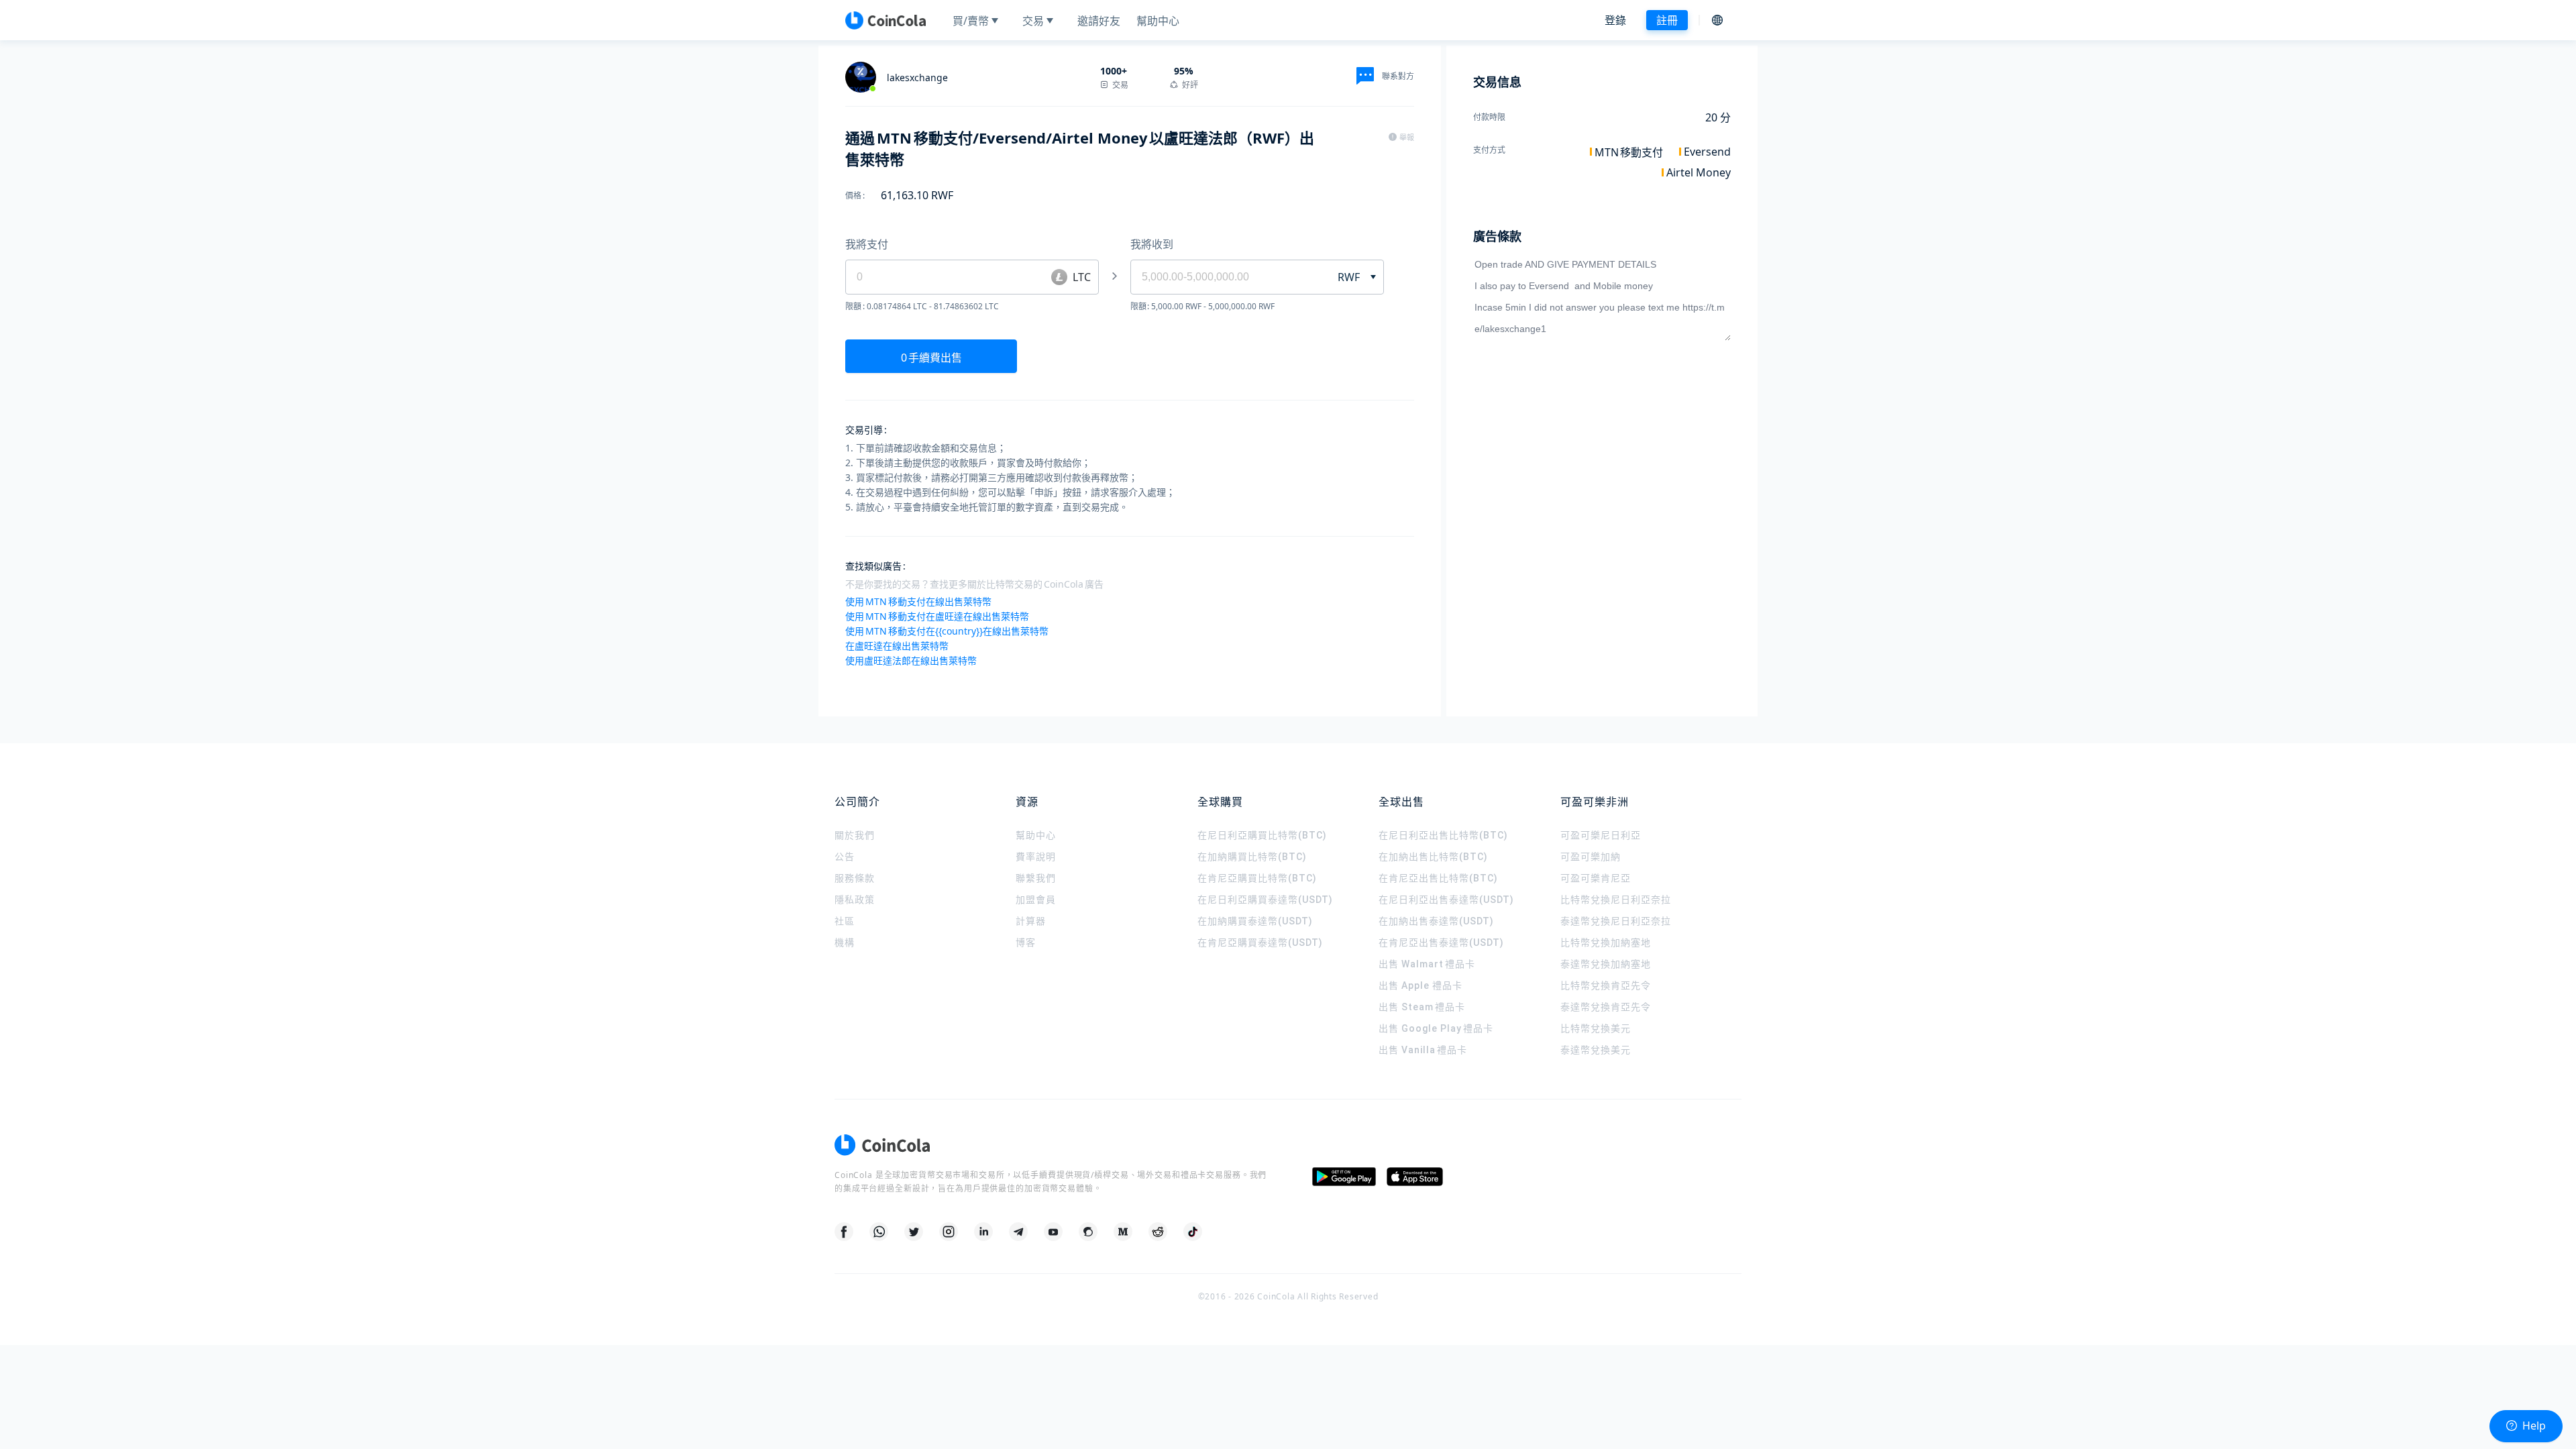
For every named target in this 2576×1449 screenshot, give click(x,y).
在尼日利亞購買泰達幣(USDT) (1265, 900)
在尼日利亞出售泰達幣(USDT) (1446, 900)
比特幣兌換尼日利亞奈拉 (1616, 900)
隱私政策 (855, 900)
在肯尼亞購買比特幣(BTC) (1257, 878)
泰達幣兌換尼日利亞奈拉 (1616, 921)
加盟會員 (1036, 900)
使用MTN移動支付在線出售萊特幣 (918, 601)
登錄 (1615, 20)
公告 (845, 857)
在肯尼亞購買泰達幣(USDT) (1260, 943)
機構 (845, 943)
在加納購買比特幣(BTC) (1252, 857)
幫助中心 (1036, 835)
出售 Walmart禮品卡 (1427, 964)
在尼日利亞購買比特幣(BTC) (1262, 835)
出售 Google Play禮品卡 (1436, 1028)
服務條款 (855, 878)
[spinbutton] (1226, 277)
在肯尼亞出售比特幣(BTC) (1438, 878)
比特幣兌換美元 (1596, 1028)
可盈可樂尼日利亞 (1601, 835)
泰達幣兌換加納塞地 (1606, 964)
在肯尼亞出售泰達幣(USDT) (1441, 943)
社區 (845, 921)
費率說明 (1036, 857)
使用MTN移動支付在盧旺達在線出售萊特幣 (937, 616)
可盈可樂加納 (1591, 857)
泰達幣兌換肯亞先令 (1606, 1007)
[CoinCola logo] (885, 20)
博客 (1026, 943)
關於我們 (855, 835)
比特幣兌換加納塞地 (1606, 943)
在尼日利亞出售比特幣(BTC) (1443, 835)
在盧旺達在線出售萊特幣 (897, 646)
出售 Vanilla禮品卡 (1423, 1050)
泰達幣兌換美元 (1596, 1050)
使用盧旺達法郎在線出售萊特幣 (911, 660)
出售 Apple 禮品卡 (1420, 985)
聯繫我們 (1036, 878)
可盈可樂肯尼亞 (1596, 878)
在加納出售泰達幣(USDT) (1436, 921)
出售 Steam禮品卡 (1422, 1007)
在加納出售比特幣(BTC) (1433, 857)
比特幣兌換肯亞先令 (1606, 985)
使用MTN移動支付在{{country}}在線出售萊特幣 (947, 631)
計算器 (1031, 921)
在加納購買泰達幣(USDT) (1255, 921)
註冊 (1667, 20)
